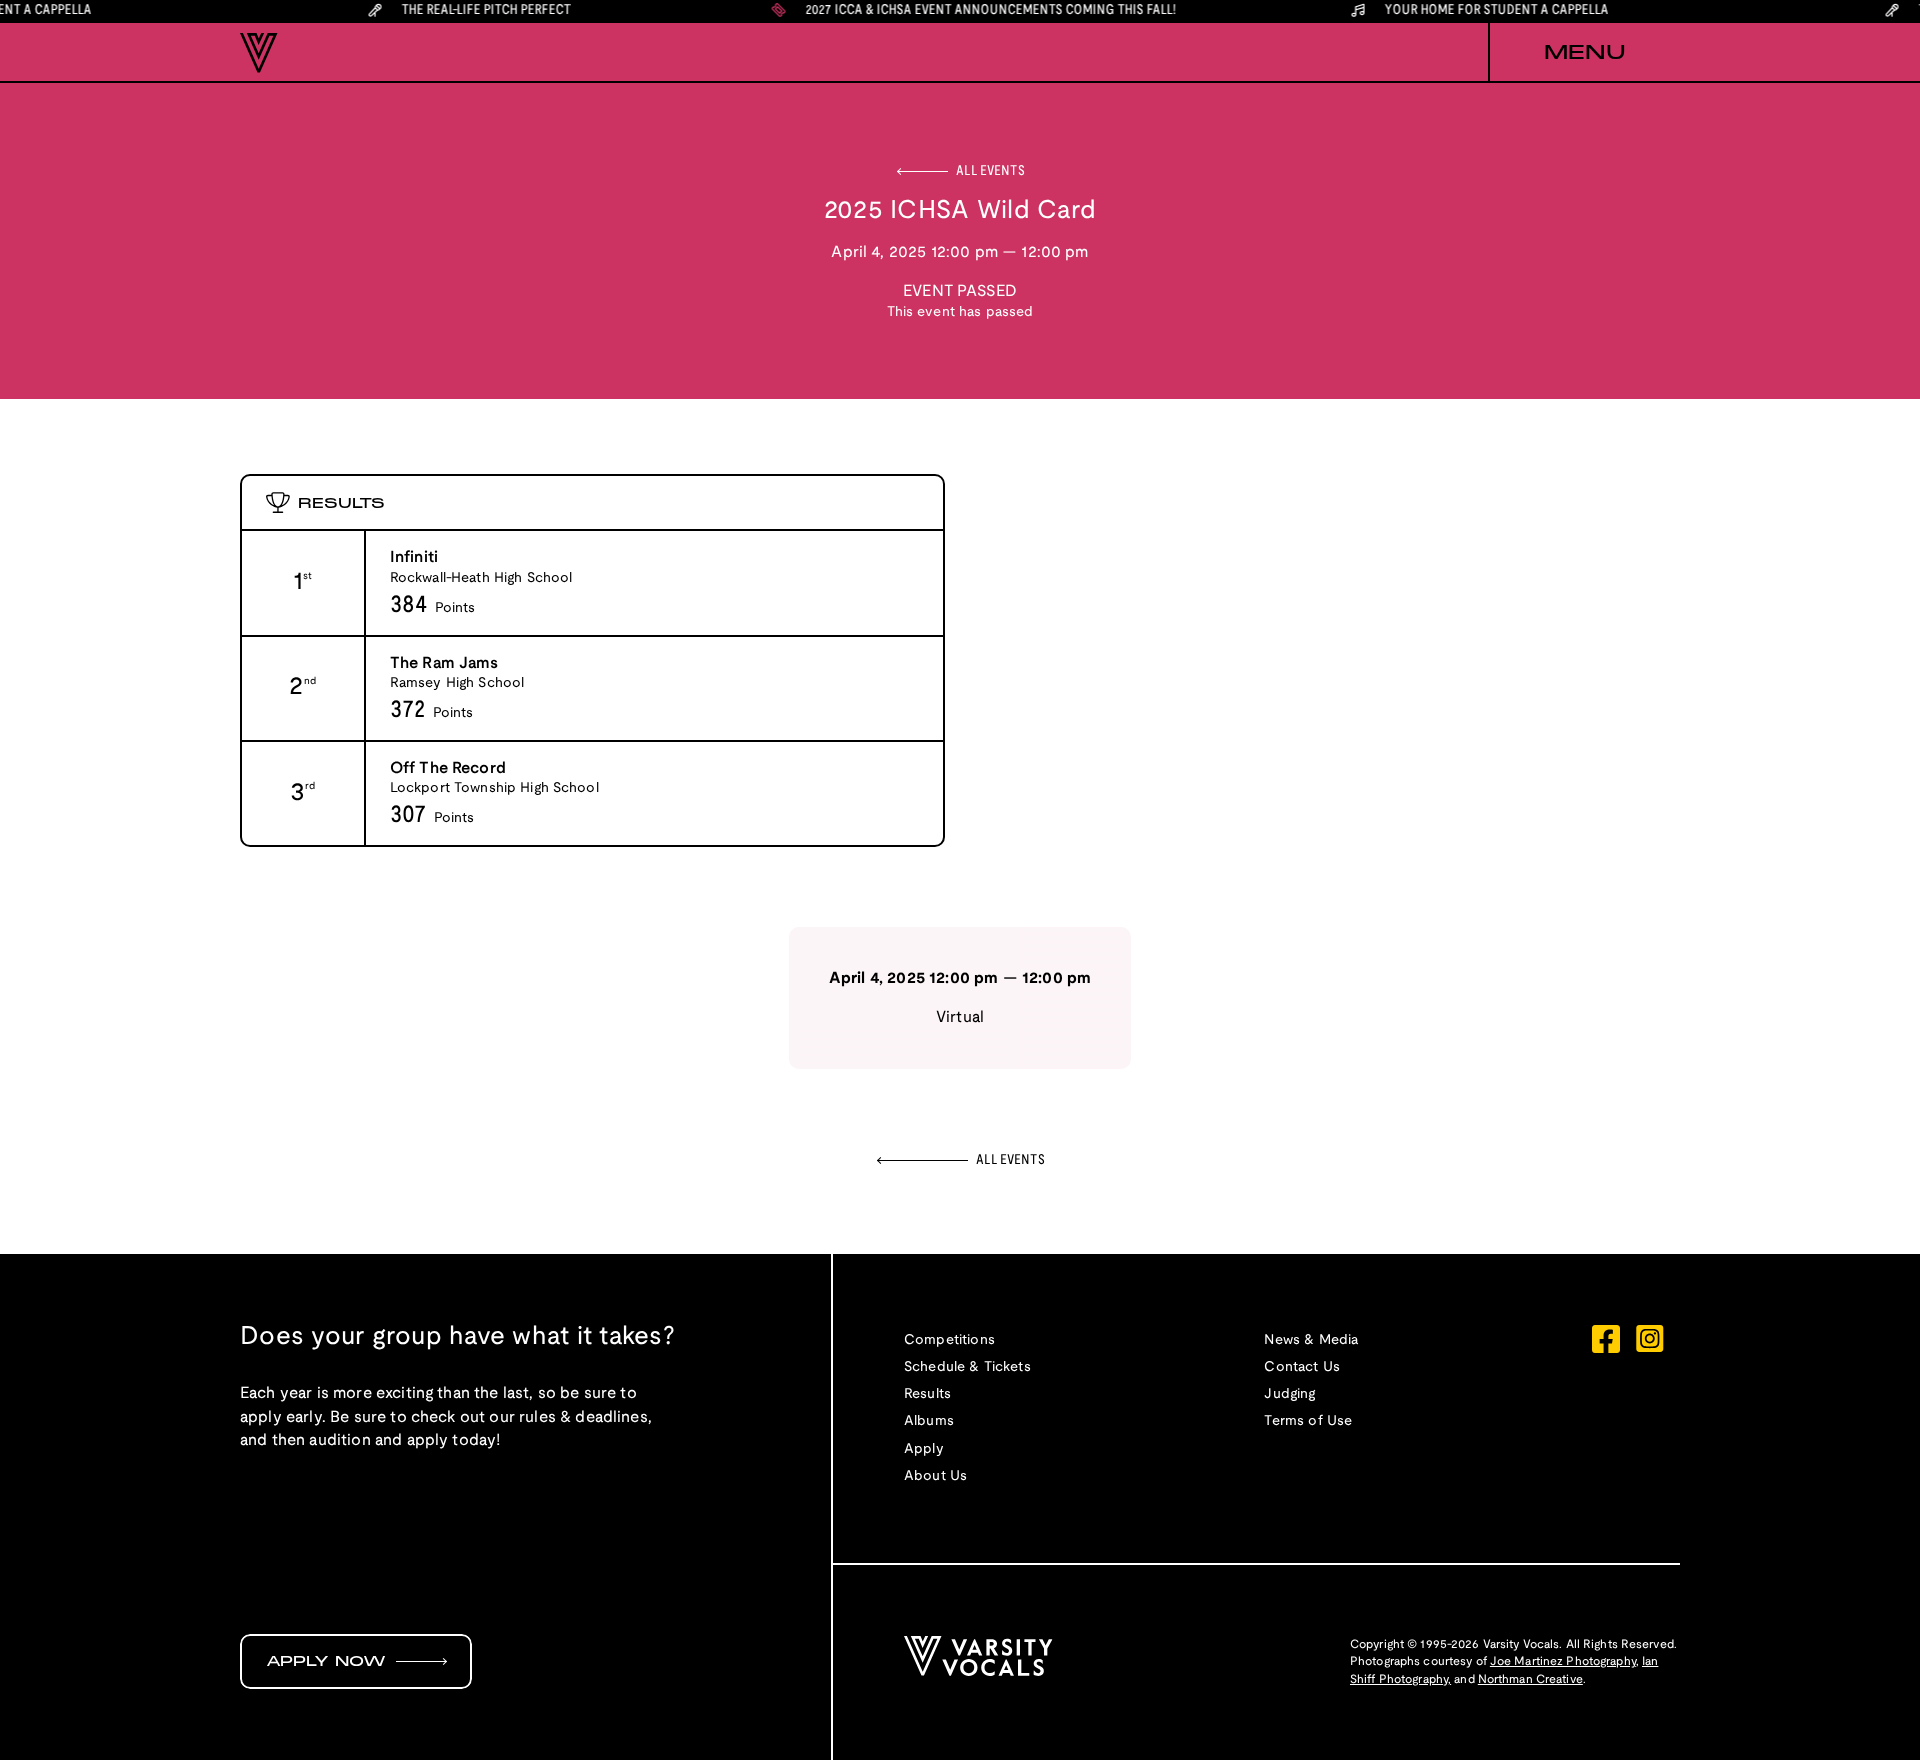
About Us (935, 1476)
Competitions (949, 1340)
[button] (1584, 53)
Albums (929, 1421)
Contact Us (1302, 1367)
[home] (259, 53)
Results (927, 1394)
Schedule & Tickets (967, 1367)
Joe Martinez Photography (1563, 1661)
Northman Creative (1530, 1679)
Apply (924, 1449)
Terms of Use (1308, 1421)
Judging (1289, 1394)
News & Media (1311, 1340)
